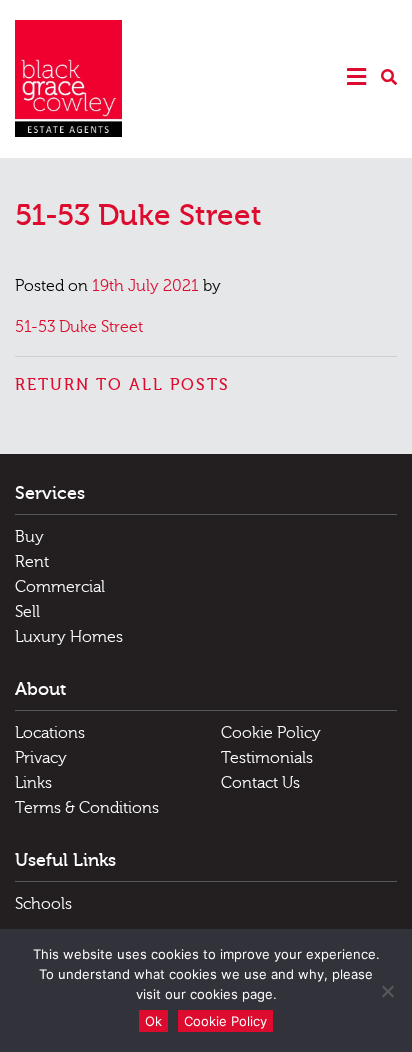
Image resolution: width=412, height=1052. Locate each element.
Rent (32, 562)
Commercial (60, 587)
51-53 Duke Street (79, 327)
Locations (50, 733)
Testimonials (267, 758)
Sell (27, 612)
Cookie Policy (271, 733)
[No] (387, 991)
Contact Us (260, 783)
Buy (29, 537)
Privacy (41, 758)
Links (33, 783)
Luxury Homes (69, 637)
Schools (43, 904)
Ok (153, 1021)
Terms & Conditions (87, 808)
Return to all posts (122, 385)
